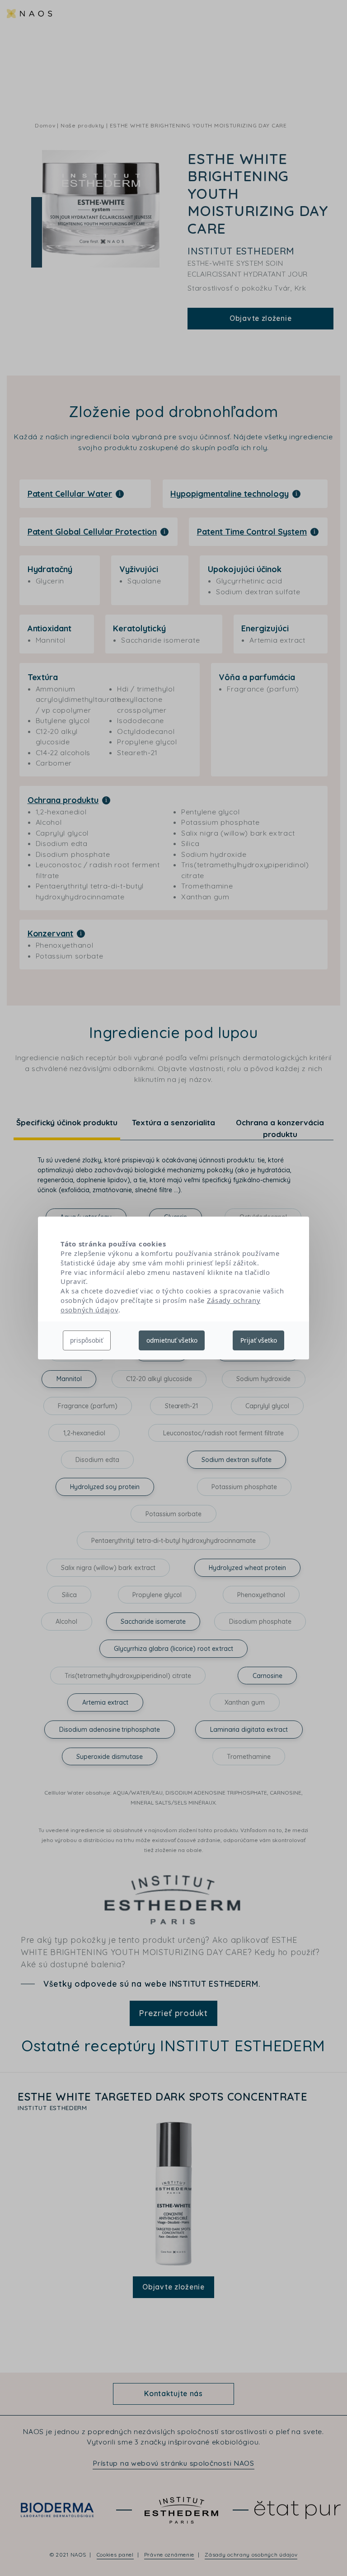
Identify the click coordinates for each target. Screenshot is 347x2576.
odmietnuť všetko (172, 1340)
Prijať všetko (259, 1340)
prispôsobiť (87, 1340)
